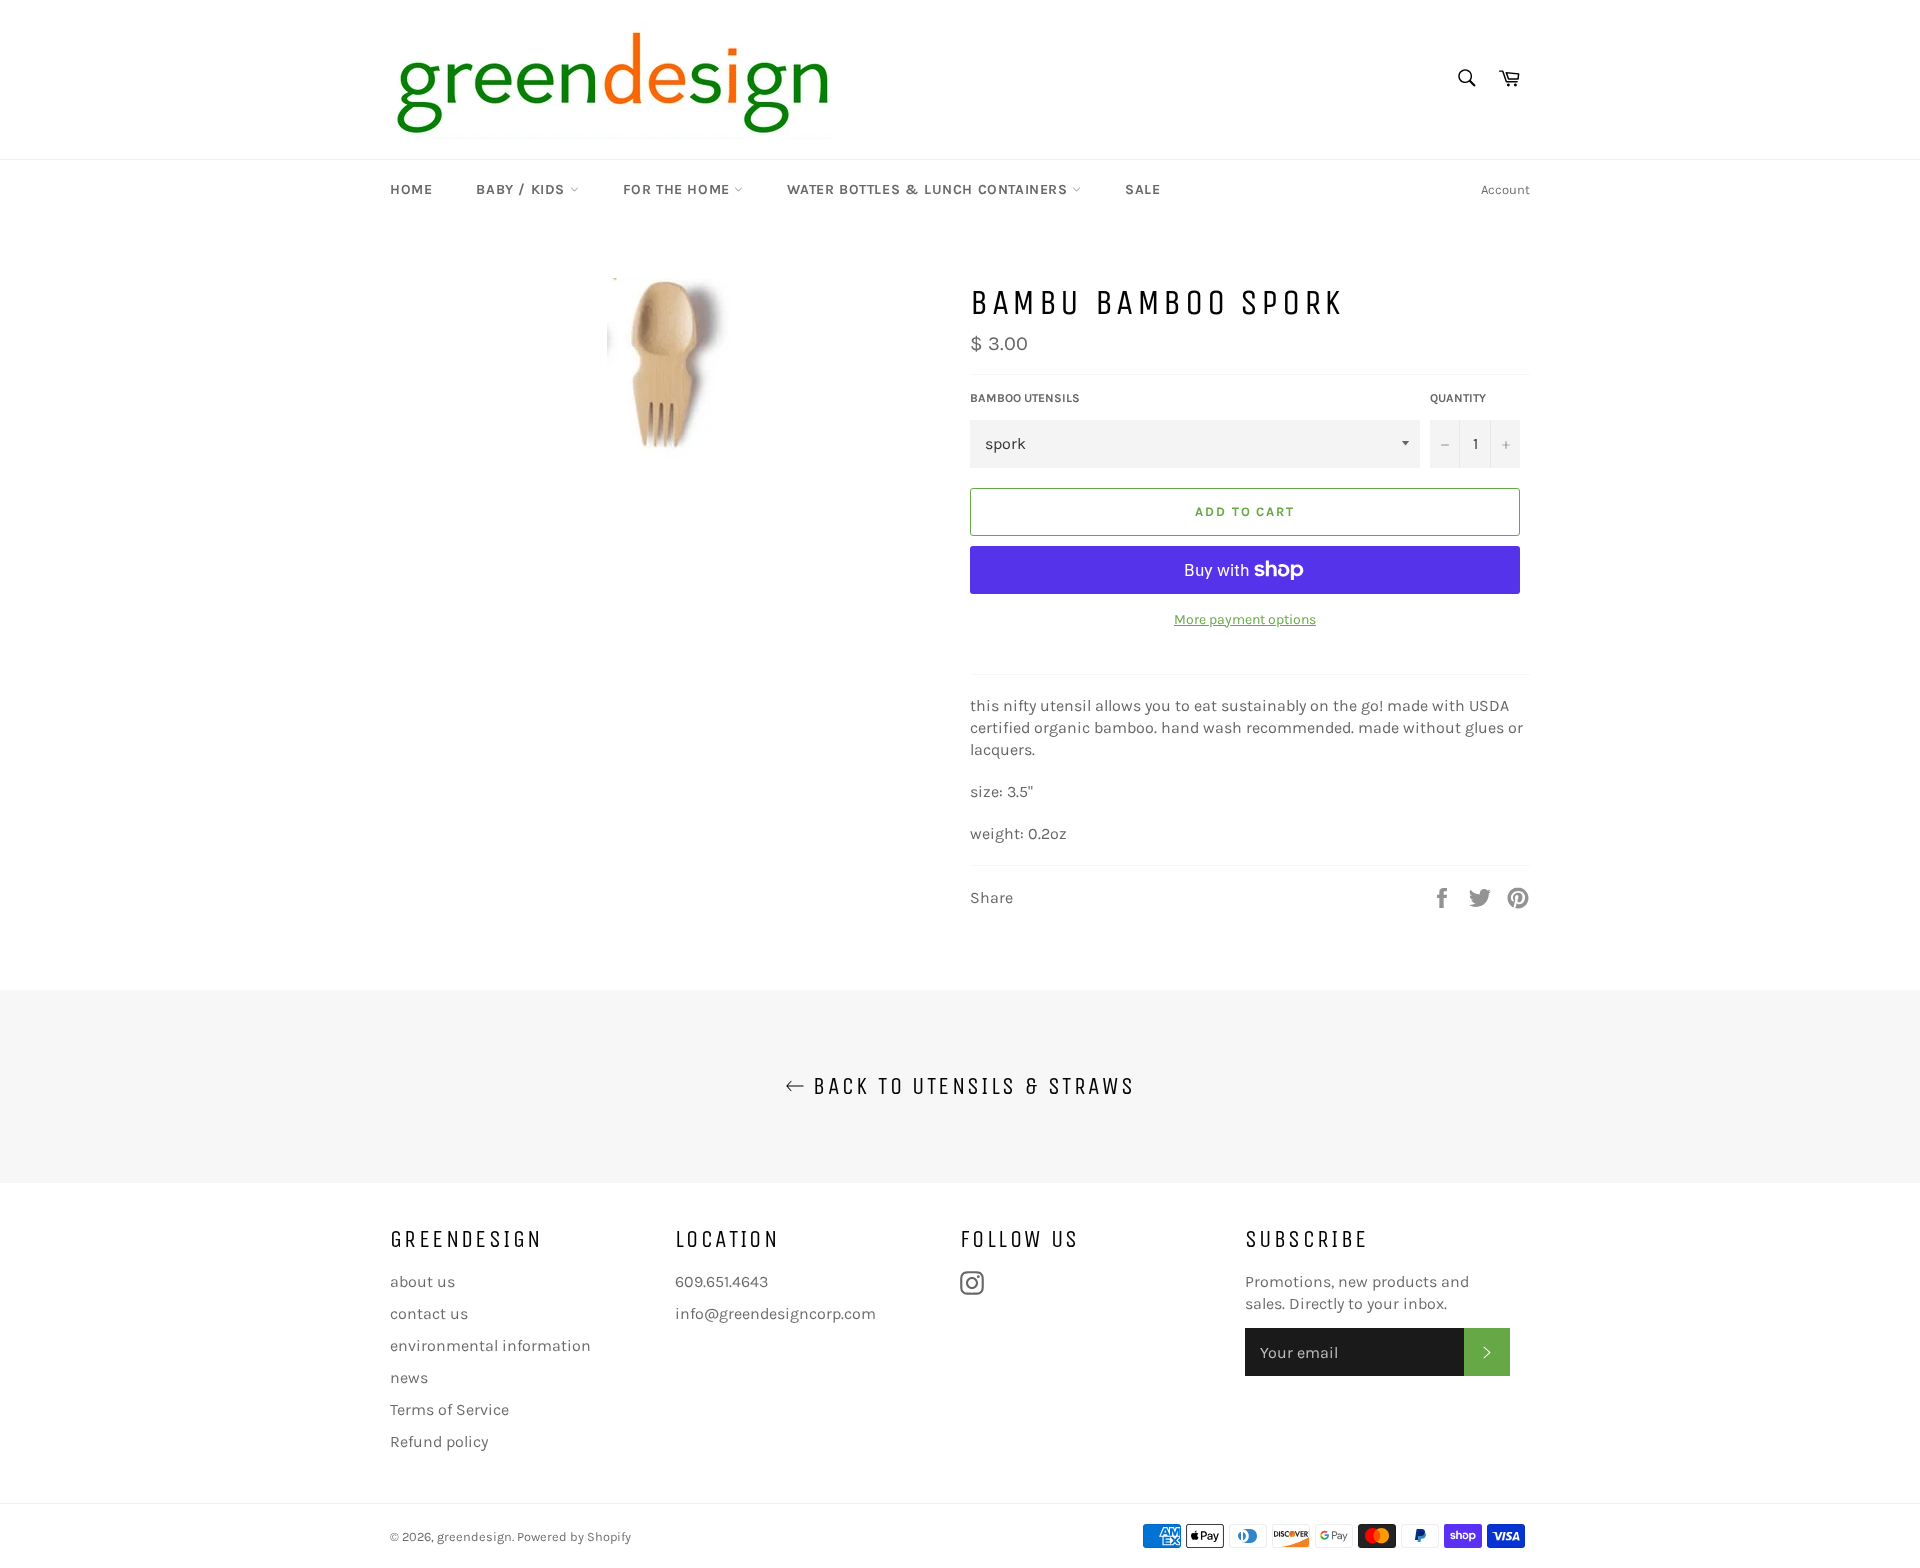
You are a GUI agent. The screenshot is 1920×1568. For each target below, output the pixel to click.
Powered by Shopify (574, 1536)
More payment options (1245, 619)
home (411, 189)
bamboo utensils (1025, 398)
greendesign (474, 1536)
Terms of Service (449, 1409)
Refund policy (439, 1441)
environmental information (490, 1345)
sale (1142, 189)
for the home (679, 189)
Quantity (1458, 398)
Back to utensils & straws (970, 1086)
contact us (429, 1313)
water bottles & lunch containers (929, 189)
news (409, 1377)
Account (1505, 189)
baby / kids (522, 189)
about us (422, 1281)
